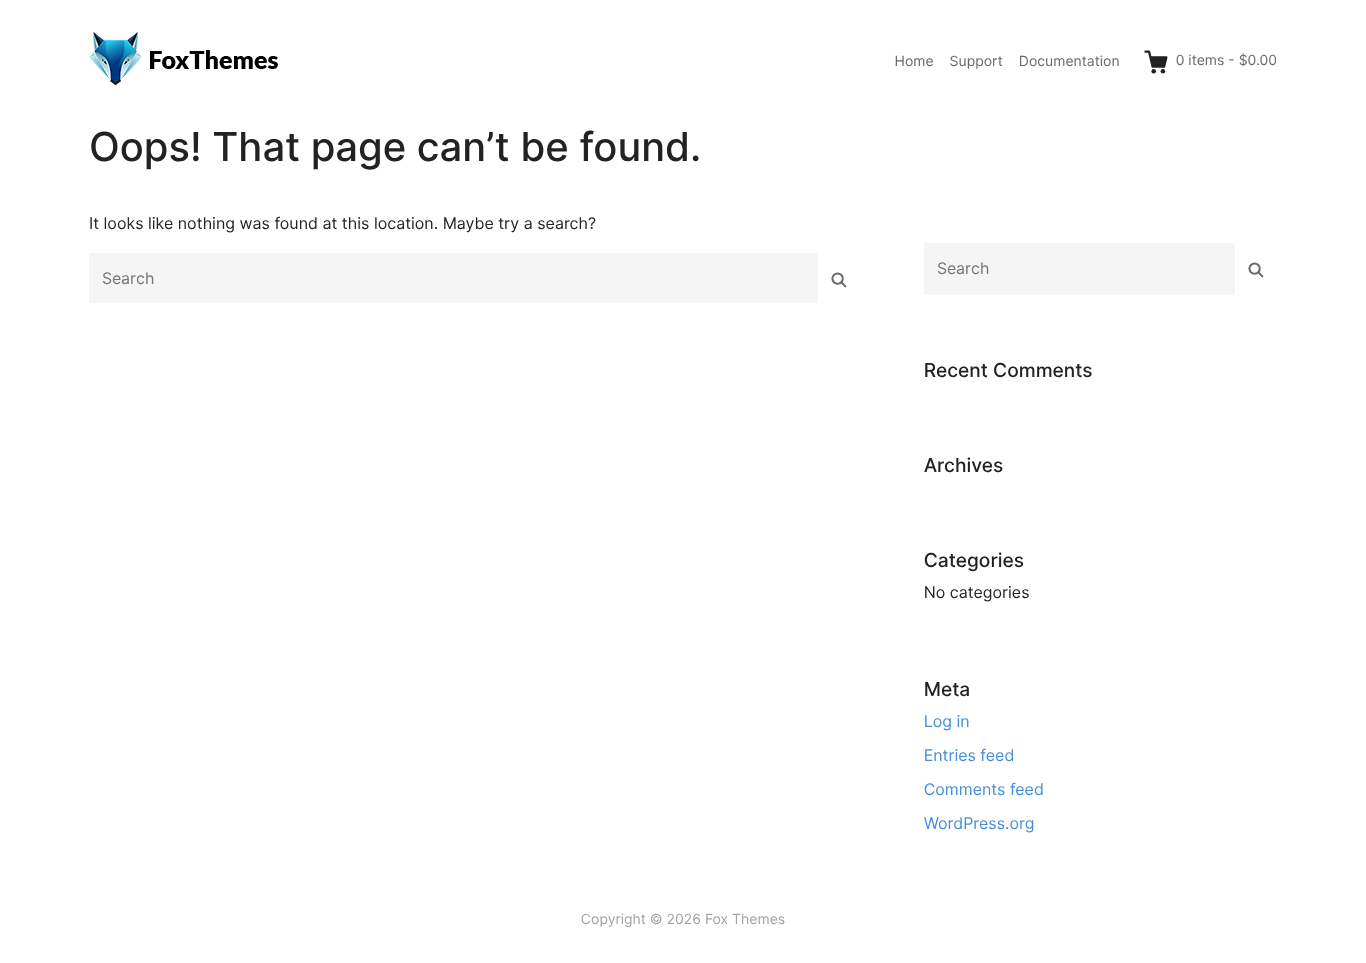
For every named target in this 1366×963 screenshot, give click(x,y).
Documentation (1069, 61)
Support (976, 61)
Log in (947, 721)
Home (914, 61)
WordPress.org (979, 823)
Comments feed (984, 789)
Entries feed (969, 755)
